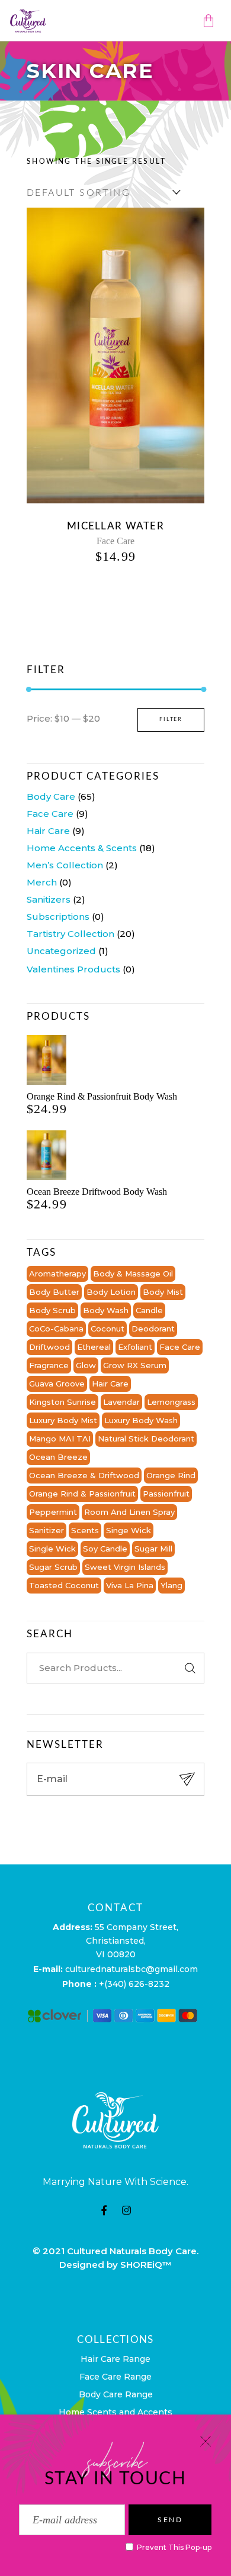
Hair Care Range (115, 2359)
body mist (163, 1292)
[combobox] (101, 192)
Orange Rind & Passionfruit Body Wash (102, 1096)
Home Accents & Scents (82, 848)
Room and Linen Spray (129, 1512)
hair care (110, 1384)
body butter (54, 1292)
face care (180, 1347)
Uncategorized (61, 951)
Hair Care (48, 831)
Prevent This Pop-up (173, 2547)
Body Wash (106, 1310)
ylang (171, 1585)
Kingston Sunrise (62, 1402)
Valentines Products (73, 969)
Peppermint (53, 1512)
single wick (52, 1549)
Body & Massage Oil (133, 1274)
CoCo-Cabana (56, 1329)
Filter (171, 720)
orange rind (171, 1475)
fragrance (49, 1365)
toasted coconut (64, 1585)
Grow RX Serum (135, 1365)
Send (170, 2520)
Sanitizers (49, 899)
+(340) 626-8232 (134, 1984)
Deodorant (153, 1329)
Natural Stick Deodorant (146, 1439)
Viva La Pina (130, 1585)
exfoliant (135, 1347)
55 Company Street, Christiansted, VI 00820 (132, 1941)
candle (149, 1310)
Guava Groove (57, 1384)
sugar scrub (53, 1567)
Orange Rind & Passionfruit (82, 1494)
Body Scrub (52, 1310)
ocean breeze (58, 1457)
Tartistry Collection (70, 934)
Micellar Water (115, 526)
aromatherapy (57, 1274)
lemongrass (171, 1402)
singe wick (129, 1530)
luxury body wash (141, 1420)
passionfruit (166, 1494)
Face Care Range (115, 2377)
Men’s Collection (65, 865)
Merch (42, 882)
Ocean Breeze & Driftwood (84, 1475)
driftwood (49, 1347)
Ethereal (94, 1347)
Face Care (115, 541)
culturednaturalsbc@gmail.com (131, 1969)
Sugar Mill (153, 1549)
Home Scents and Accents (115, 2412)
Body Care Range (116, 2394)
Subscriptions (58, 917)
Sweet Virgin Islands (125, 1567)
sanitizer (46, 1530)
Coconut (108, 1329)
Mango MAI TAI (60, 1439)
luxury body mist (63, 1420)
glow (86, 1365)
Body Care (51, 796)
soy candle (105, 1549)
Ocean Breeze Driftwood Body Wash (97, 1192)
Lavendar (121, 1402)
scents (85, 1530)
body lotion (111, 1292)
